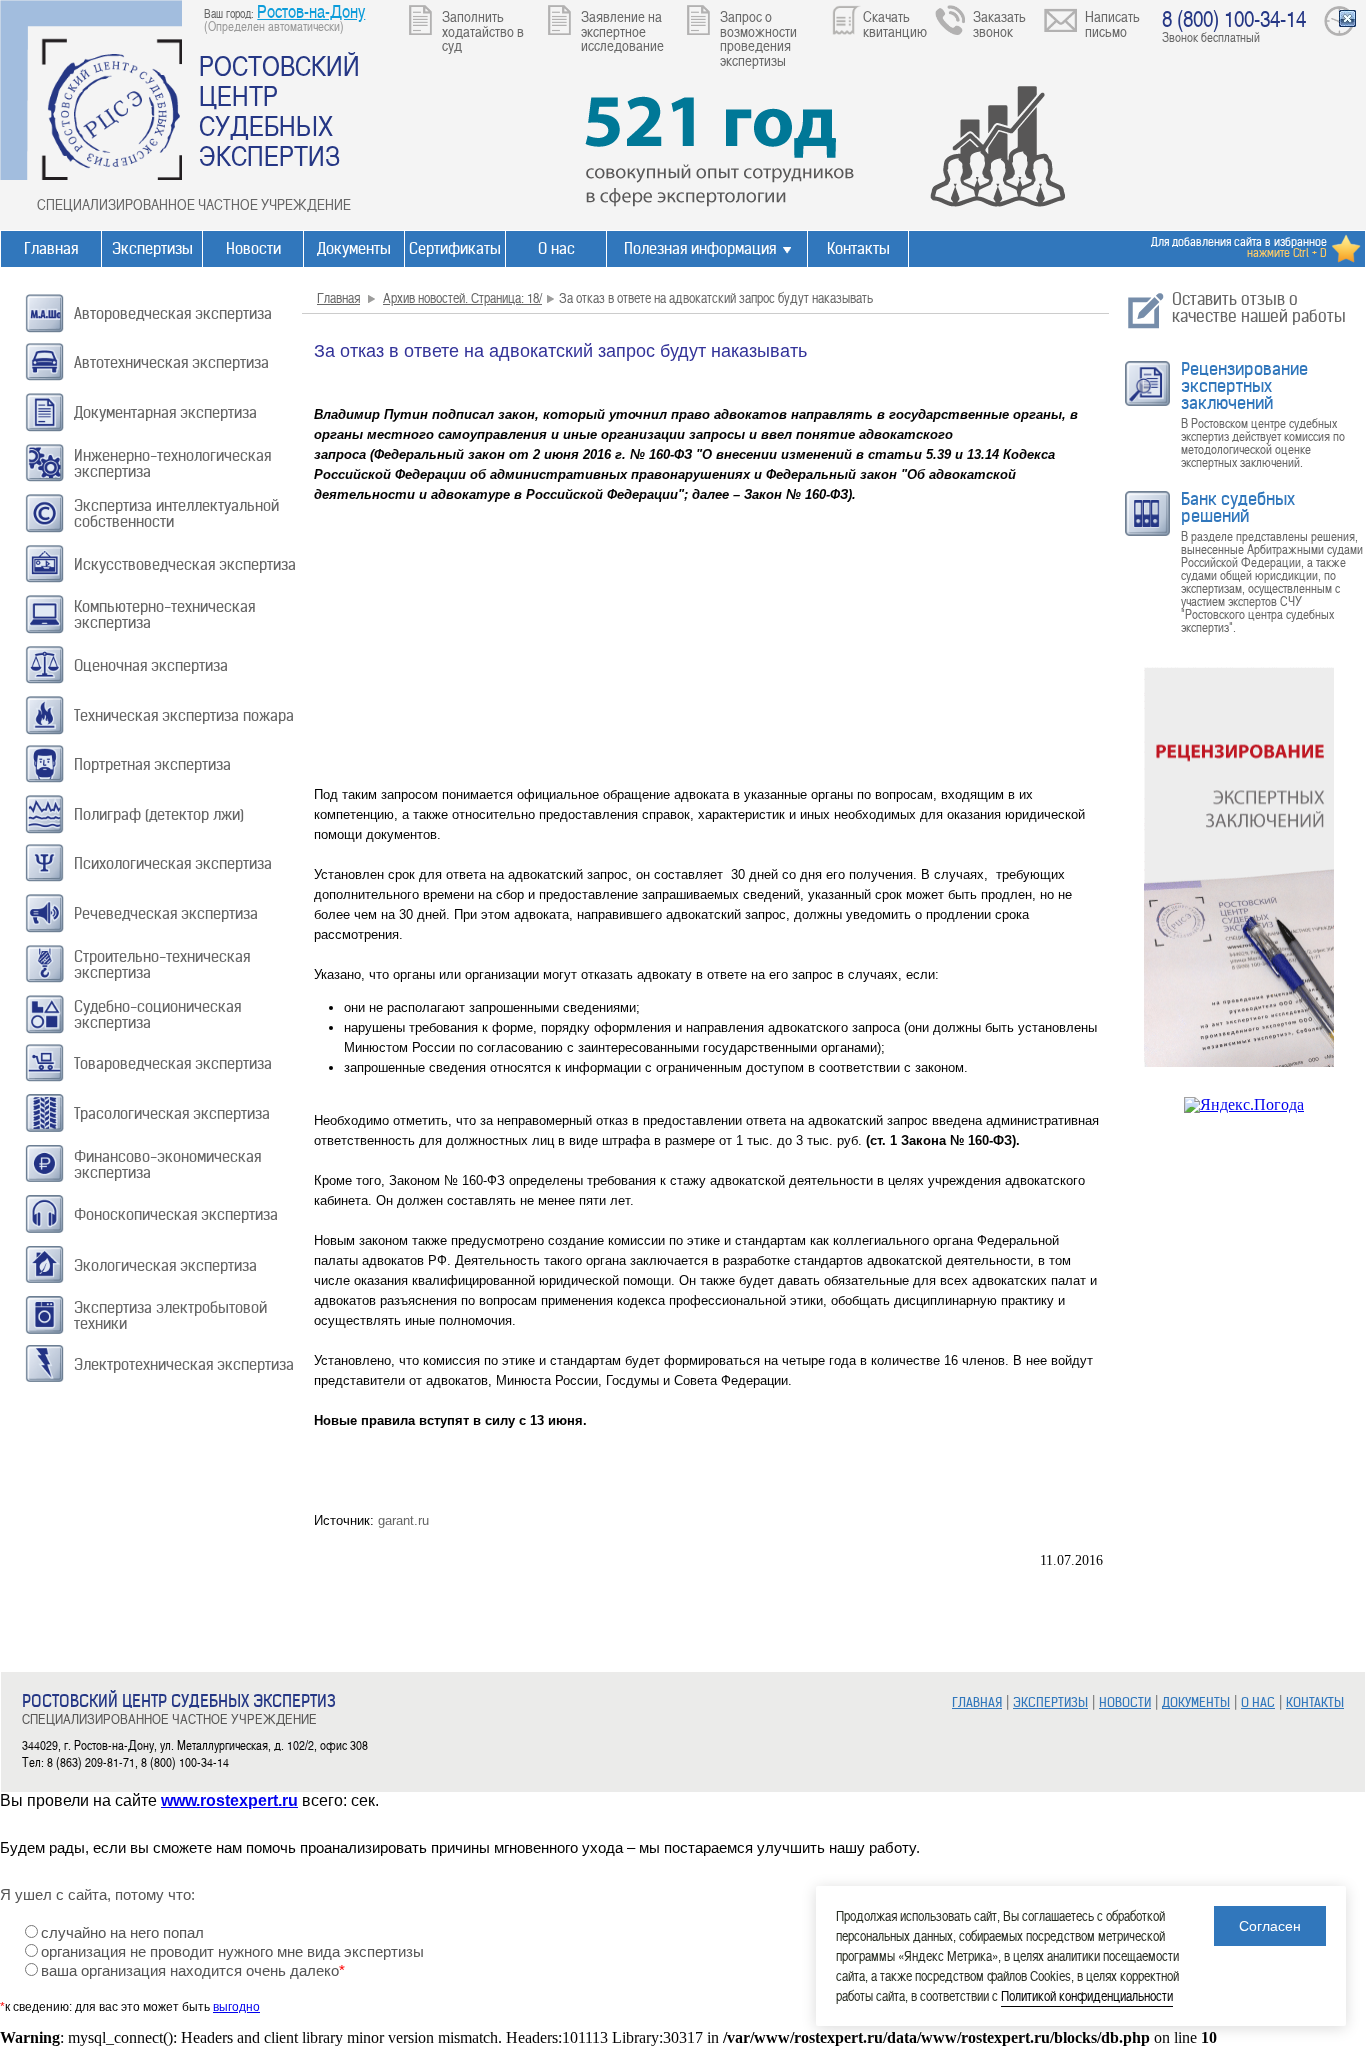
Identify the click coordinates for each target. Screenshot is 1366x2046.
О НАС (1258, 1702)
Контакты (858, 248)
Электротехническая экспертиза (184, 1364)
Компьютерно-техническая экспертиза (164, 614)
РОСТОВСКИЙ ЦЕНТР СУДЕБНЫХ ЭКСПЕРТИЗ (279, 110)
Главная (51, 248)
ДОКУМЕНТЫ (1196, 1702)
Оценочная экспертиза (151, 665)
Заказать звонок (999, 23)
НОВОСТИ (1125, 1702)
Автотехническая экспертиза (171, 362)
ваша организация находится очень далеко (193, 1971)
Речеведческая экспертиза (166, 913)
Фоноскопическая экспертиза (176, 1214)
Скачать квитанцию (895, 23)
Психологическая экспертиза (173, 863)
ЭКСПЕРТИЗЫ (1050, 1702)
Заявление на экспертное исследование (622, 30)
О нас (556, 248)
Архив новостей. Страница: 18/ (462, 297)
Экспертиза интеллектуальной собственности (176, 513)
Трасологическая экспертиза (172, 1113)
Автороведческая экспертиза (173, 313)
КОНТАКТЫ (1315, 1702)
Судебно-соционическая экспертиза (157, 1014)
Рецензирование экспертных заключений (1244, 386)
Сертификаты (455, 248)
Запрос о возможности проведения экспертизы (758, 38)
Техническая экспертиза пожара (184, 715)
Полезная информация (700, 248)
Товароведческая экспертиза (173, 1063)
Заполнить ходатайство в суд (483, 30)
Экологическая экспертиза (165, 1265)
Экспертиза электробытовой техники (170, 1315)
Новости (253, 248)
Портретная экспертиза (152, 764)
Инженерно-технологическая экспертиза (172, 463)
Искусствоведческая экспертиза (185, 564)
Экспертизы (152, 248)
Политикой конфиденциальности (1087, 1995)
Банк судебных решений (1238, 507)
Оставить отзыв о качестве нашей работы (1259, 307)
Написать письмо (1112, 23)
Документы (354, 248)
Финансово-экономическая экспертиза (167, 1164)
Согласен (1270, 1926)
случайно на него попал (122, 1933)
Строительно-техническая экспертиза (162, 964)
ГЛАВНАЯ (977, 1702)
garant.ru (403, 1520)
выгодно (236, 2007)
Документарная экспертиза (165, 412)
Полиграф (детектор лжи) (159, 814)
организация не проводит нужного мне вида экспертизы (232, 1952)
